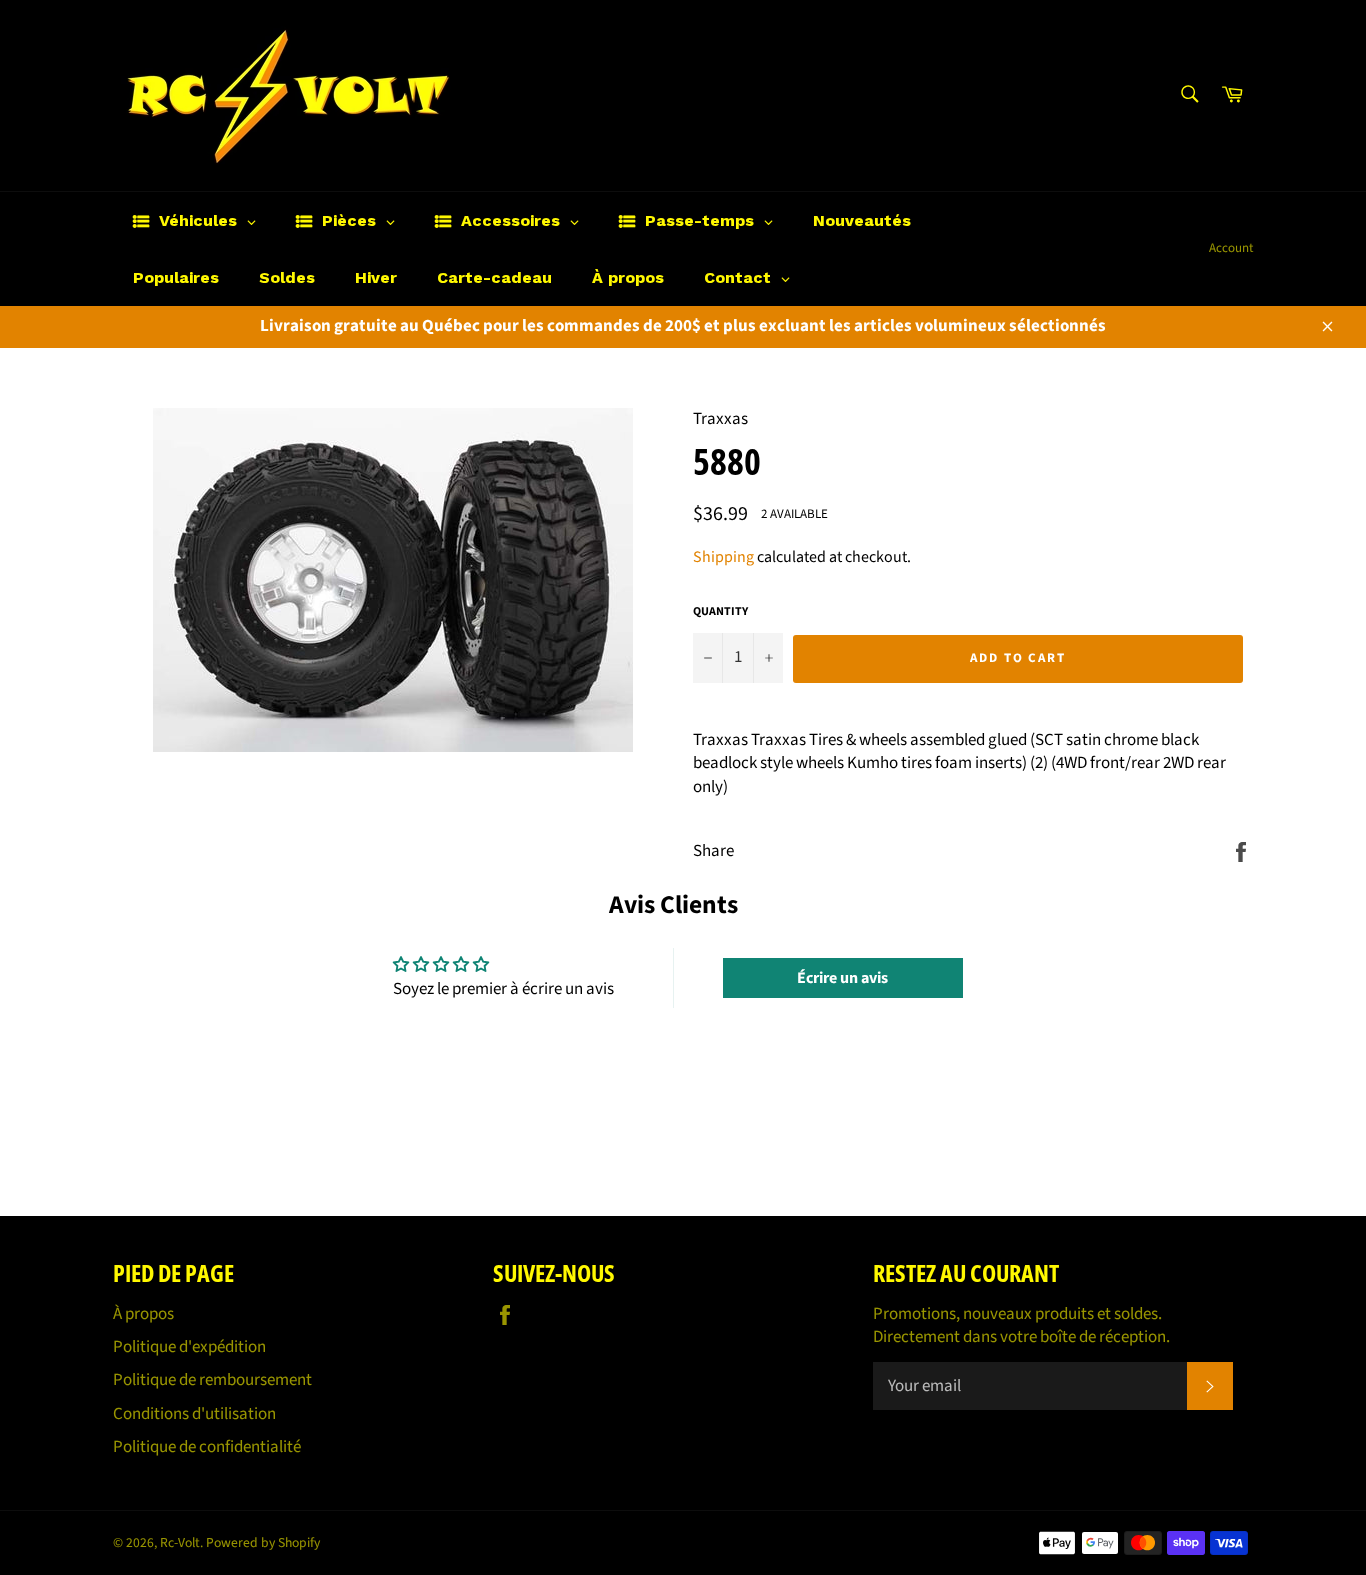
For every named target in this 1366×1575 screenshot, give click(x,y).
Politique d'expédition (189, 1347)
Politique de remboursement (212, 1380)
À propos (143, 1314)
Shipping (723, 557)
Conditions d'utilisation (194, 1414)
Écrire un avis (842, 978)
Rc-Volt (180, 1542)
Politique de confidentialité (207, 1447)
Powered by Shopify (263, 1542)
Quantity (720, 612)
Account (1231, 248)
